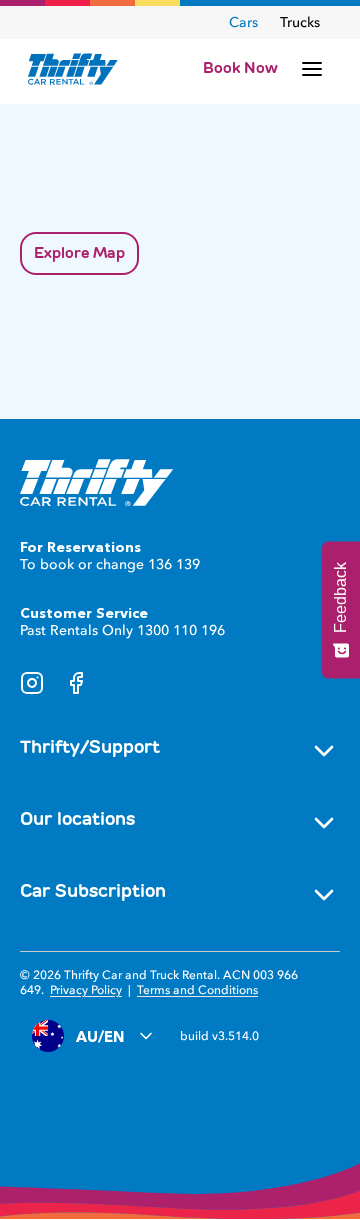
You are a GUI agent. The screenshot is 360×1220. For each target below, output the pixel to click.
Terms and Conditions (197, 990)
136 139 (174, 564)
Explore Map (79, 253)
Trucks (300, 22)
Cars (243, 22)
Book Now (240, 68)
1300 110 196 (181, 630)
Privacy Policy (86, 990)
